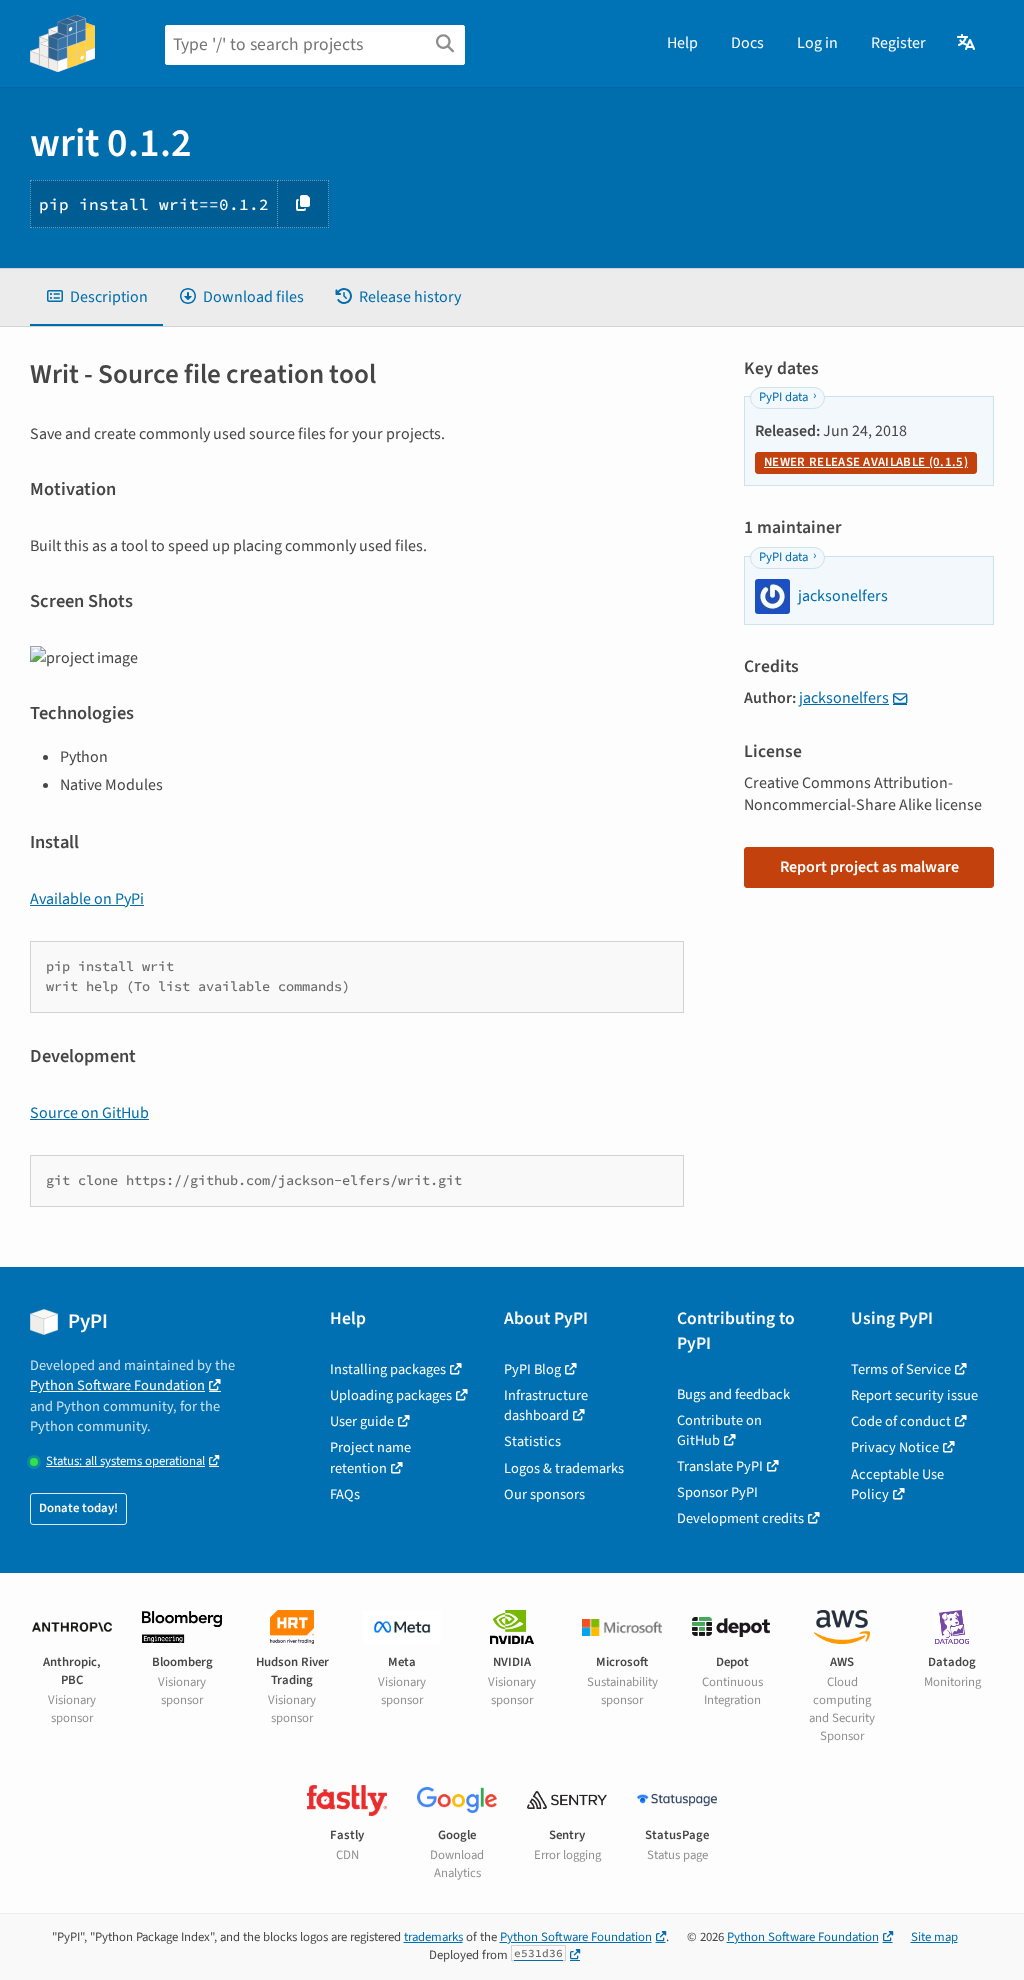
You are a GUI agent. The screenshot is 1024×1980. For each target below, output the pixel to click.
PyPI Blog (532, 1369)
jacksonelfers (844, 698)
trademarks (433, 1937)
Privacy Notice (895, 1447)
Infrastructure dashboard (546, 1405)
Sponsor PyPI (717, 1492)
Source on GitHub (89, 1113)
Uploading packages (391, 1395)
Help (682, 43)
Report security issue (914, 1395)
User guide (362, 1421)
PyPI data (783, 397)
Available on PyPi (87, 899)
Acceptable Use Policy (897, 1484)
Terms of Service (901, 1369)
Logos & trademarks (564, 1468)
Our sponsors (544, 1494)
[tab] (96, 297)
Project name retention (370, 1457)
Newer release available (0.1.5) (866, 462)
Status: (125, 1461)
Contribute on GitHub (719, 1430)
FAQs (345, 1494)
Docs (747, 43)
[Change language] (967, 43)
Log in (817, 43)
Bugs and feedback (733, 1394)
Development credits (740, 1518)
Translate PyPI (720, 1466)
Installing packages (388, 1369)
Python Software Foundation (117, 1385)
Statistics (532, 1441)
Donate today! (78, 1508)
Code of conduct (901, 1421)
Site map (934, 1937)
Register (898, 43)
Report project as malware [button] (869, 867)
